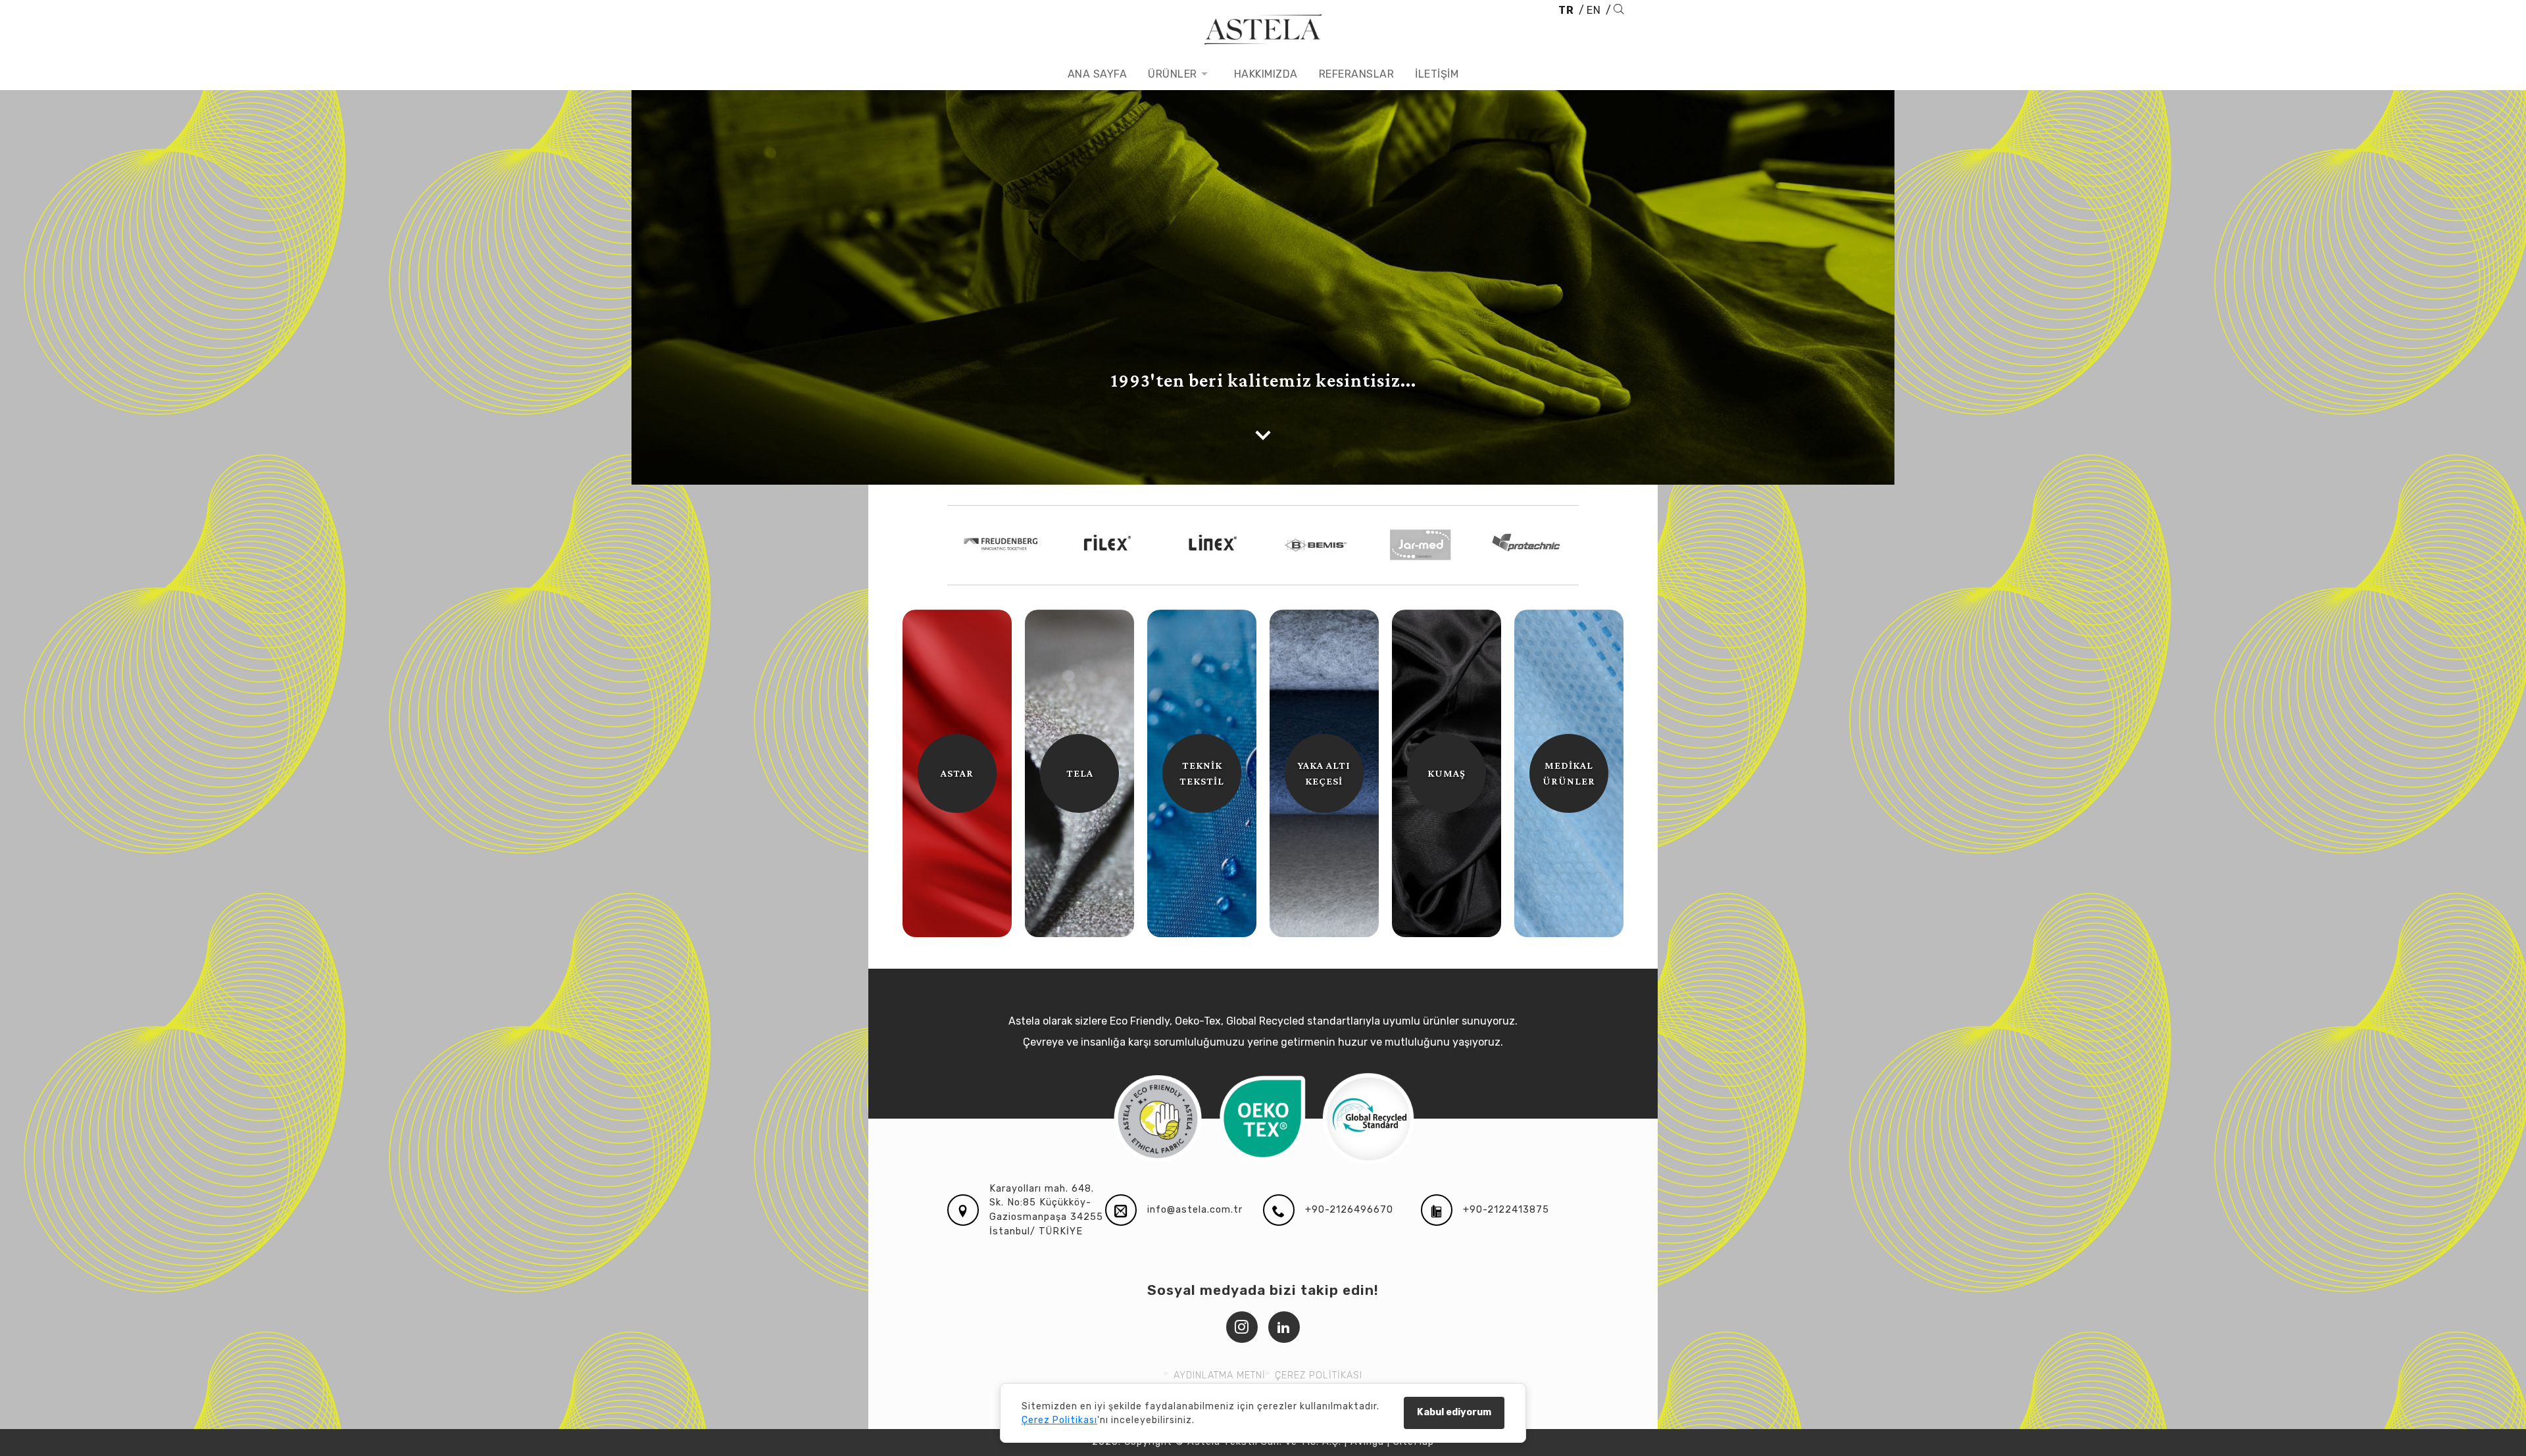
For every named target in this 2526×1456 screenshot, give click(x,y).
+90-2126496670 (1349, 1210)
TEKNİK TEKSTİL (1202, 773)
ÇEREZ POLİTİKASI (1319, 1375)
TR (1566, 10)
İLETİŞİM (1437, 74)
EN (1594, 10)
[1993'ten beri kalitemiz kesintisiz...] (1263, 435)
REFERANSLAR (1357, 74)
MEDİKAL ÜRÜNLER (1569, 773)
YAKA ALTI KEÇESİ (1324, 773)
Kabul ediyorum (1454, 1412)
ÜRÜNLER (1173, 74)
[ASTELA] (1263, 29)
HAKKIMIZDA (1266, 74)
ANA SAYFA (1098, 74)
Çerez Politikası (1059, 1420)
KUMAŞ (1447, 773)
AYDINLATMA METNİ (1220, 1375)
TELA (1080, 773)
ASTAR (957, 773)
